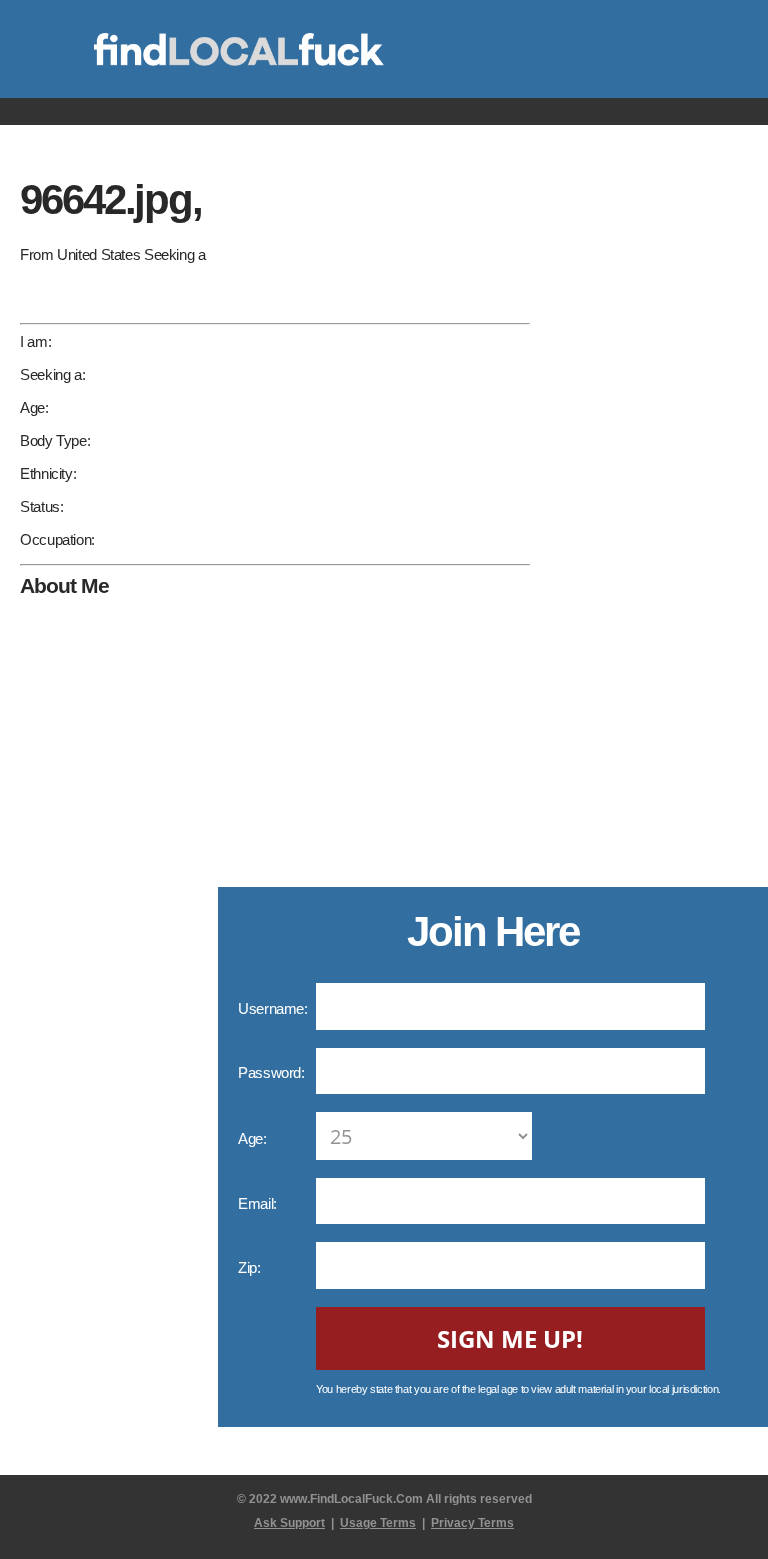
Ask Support (289, 1523)
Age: (254, 1138)
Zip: (251, 1267)
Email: (259, 1203)
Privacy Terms (472, 1523)
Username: (274, 1008)
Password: (273, 1072)
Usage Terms (378, 1523)
